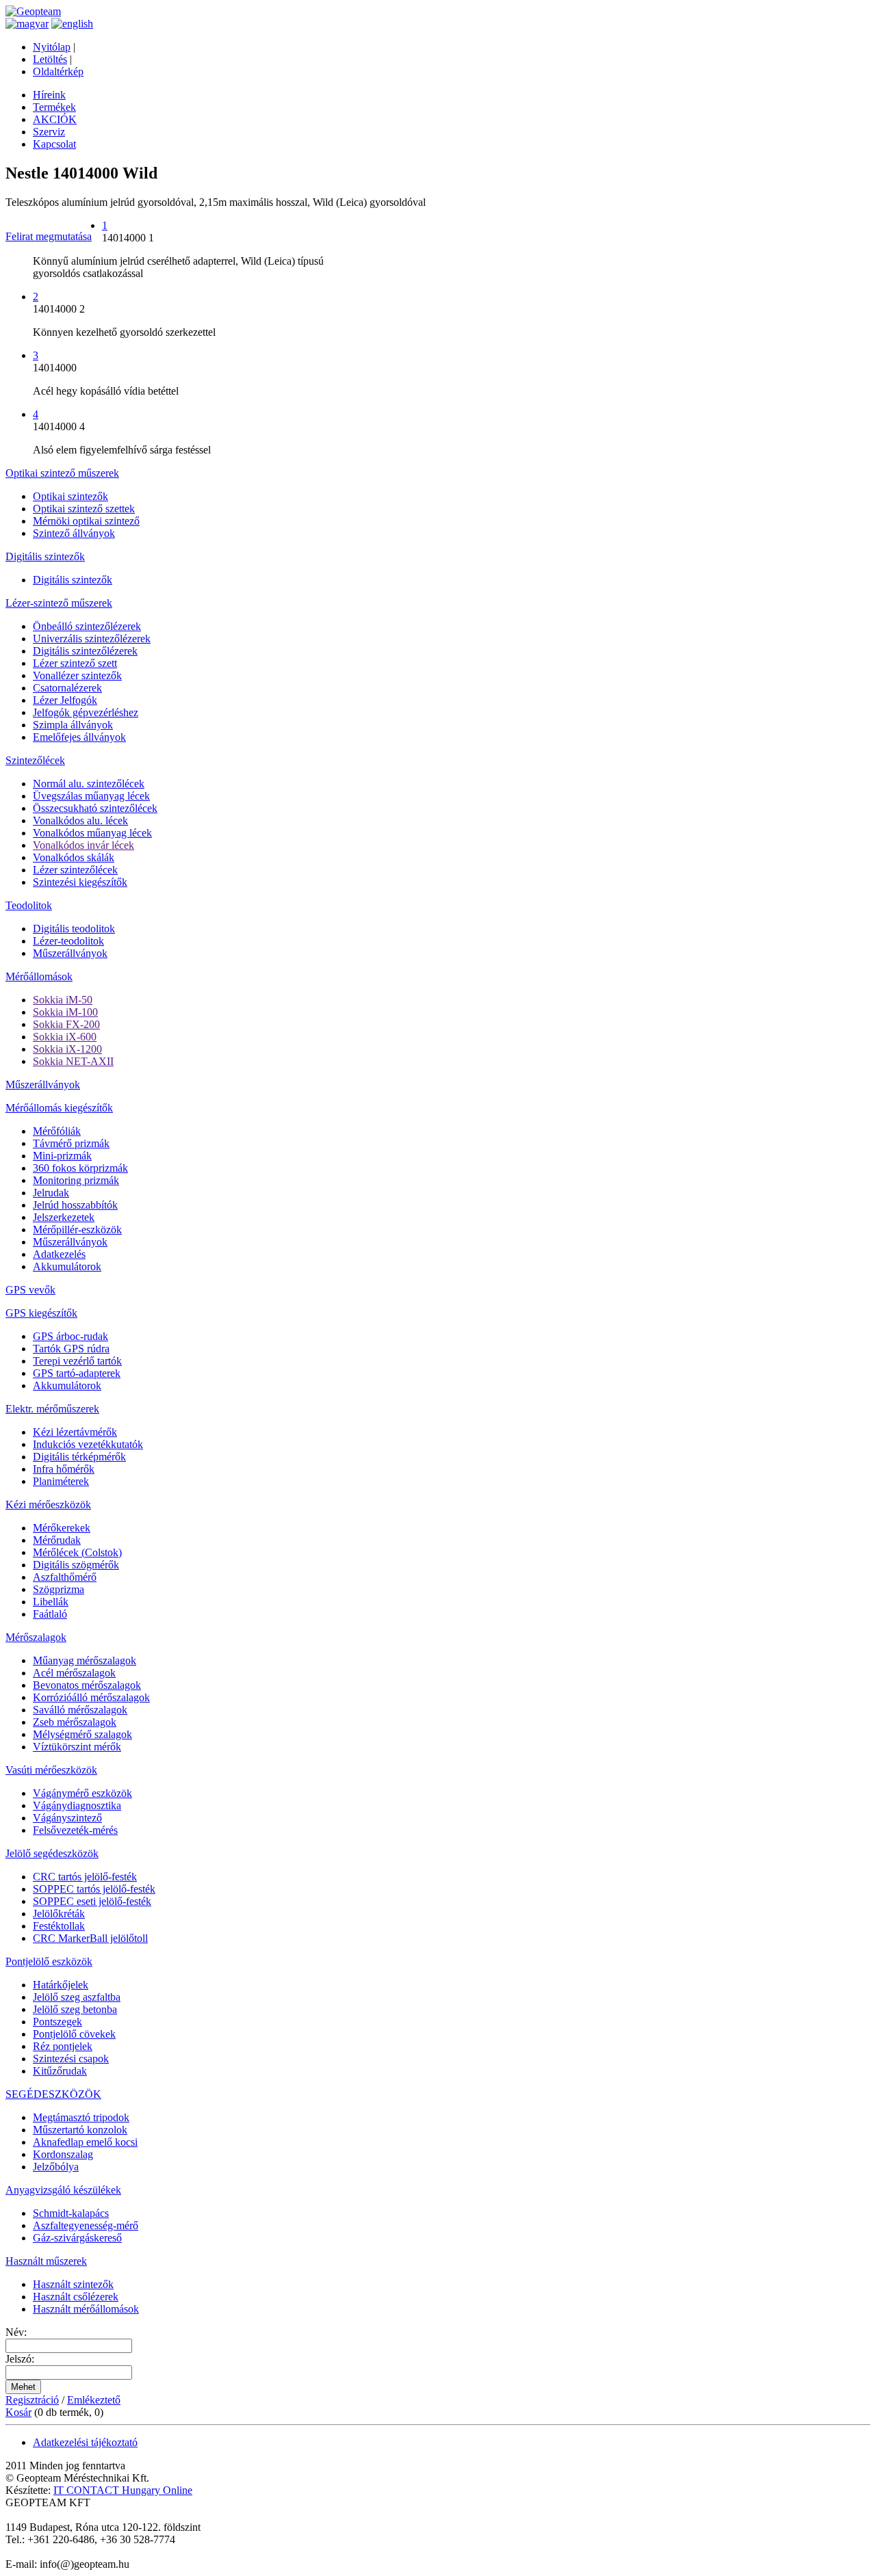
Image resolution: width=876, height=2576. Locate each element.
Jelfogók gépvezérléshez (86, 712)
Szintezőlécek (35, 760)
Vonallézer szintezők (77, 675)
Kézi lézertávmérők (75, 1432)
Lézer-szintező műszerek (59, 603)
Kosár (18, 2412)
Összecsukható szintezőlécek (95, 808)
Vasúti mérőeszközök (51, 1770)
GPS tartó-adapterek (77, 1373)
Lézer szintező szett (75, 663)
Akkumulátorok (67, 1266)
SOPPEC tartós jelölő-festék (94, 1889)
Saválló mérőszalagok (80, 1710)
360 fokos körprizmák (80, 1168)
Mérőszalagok (36, 1637)
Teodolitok (29, 905)
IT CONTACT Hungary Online (123, 2490)
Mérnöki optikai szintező (86, 521)
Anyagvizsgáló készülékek (63, 2190)
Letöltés (50, 59)
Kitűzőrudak (60, 2071)
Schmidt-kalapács (71, 2213)
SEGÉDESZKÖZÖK (53, 2094)
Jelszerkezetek (64, 1217)
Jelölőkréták (59, 1914)
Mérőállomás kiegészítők (59, 1108)
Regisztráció (32, 2400)
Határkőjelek (61, 1985)
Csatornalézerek (67, 688)
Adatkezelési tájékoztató (85, 2442)
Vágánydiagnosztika (77, 1805)
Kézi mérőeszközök (48, 1504)
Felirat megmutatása (49, 236)
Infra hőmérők (64, 1469)
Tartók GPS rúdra (71, 1349)
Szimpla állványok (73, 725)
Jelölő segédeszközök (52, 1853)
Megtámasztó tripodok (81, 2117)
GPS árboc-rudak (70, 1336)
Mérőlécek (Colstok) (77, 1552)
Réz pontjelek (63, 2046)
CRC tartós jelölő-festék (85, 1877)
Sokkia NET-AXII (73, 1061)
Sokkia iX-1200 (67, 1049)
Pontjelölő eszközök (49, 1961)
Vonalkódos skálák (74, 857)
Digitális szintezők (45, 556)
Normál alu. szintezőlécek (89, 784)
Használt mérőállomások (86, 2309)
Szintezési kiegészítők (80, 882)
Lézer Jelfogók (65, 700)
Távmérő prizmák (71, 1143)
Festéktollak (59, 1926)
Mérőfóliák (57, 1131)
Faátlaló (50, 1614)
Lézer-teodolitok (68, 941)
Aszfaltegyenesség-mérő (86, 2225)
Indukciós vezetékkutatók (88, 1444)
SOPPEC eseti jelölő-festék (92, 1901)
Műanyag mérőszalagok (85, 1660)
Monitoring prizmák (76, 1180)
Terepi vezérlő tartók (77, 1361)
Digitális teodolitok (74, 929)
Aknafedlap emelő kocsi (85, 2142)
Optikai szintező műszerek (62, 473)
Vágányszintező (67, 1818)
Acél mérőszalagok (74, 1673)
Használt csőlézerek (76, 2297)
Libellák (51, 1602)
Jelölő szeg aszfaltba (77, 1997)
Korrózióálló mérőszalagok (91, 1697)
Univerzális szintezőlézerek (92, 639)
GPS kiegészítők (41, 1313)
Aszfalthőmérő (65, 1577)
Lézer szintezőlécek (75, 870)
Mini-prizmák (62, 1156)
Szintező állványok (74, 533)
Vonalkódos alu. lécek (80, 820)
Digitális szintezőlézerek (85, 651)
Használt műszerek (46, 2261)
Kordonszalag (63, 2154)
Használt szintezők (73, 2284)
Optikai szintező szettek (84, 509)
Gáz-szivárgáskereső (77, 2238)
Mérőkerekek (62, 1528)
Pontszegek (57, 2022)
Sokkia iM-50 (63, 1000)
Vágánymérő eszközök (82, 1793)
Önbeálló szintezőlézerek (87, 626)
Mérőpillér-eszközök (77, 1230)
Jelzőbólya (56, 2167)
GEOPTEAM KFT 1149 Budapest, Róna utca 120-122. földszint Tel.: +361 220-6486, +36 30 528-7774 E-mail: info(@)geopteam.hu (103, 2533)
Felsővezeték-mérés (75, 1830)
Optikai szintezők (70, 496)
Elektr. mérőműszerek (52, 1409)
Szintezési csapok (71, 2059)
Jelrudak (51, 1193)
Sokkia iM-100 (65, 1012)
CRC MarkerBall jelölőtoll (90, 1938)
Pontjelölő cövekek (74, 2034)
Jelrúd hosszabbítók (75, 1205)
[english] (72, 24)
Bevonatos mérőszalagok (87, 1685)
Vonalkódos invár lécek (83, 845)
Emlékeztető (94, 2400)
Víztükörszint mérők (77, 1747)
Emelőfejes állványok (79, 737)
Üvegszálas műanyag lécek (91, 796)
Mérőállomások (39, 976)
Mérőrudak (57, 1540)
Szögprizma (59, 1589)
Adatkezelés (59, 1254)
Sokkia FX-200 (66, 1024)
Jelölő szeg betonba (75, 2009)
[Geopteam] (33, 11)
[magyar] (27, 24)
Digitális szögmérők (76, 1565)
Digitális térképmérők (79, 1457)
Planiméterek (61, 1481)
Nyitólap (52, 47)
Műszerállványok (70, 953)
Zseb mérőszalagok (75, 1722)
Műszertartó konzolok (80, 2130)
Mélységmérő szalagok (82, 1734)
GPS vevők (30, 1290)
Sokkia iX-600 (65, 1037)
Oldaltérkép (58, 71)
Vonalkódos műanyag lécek (92, 833)
